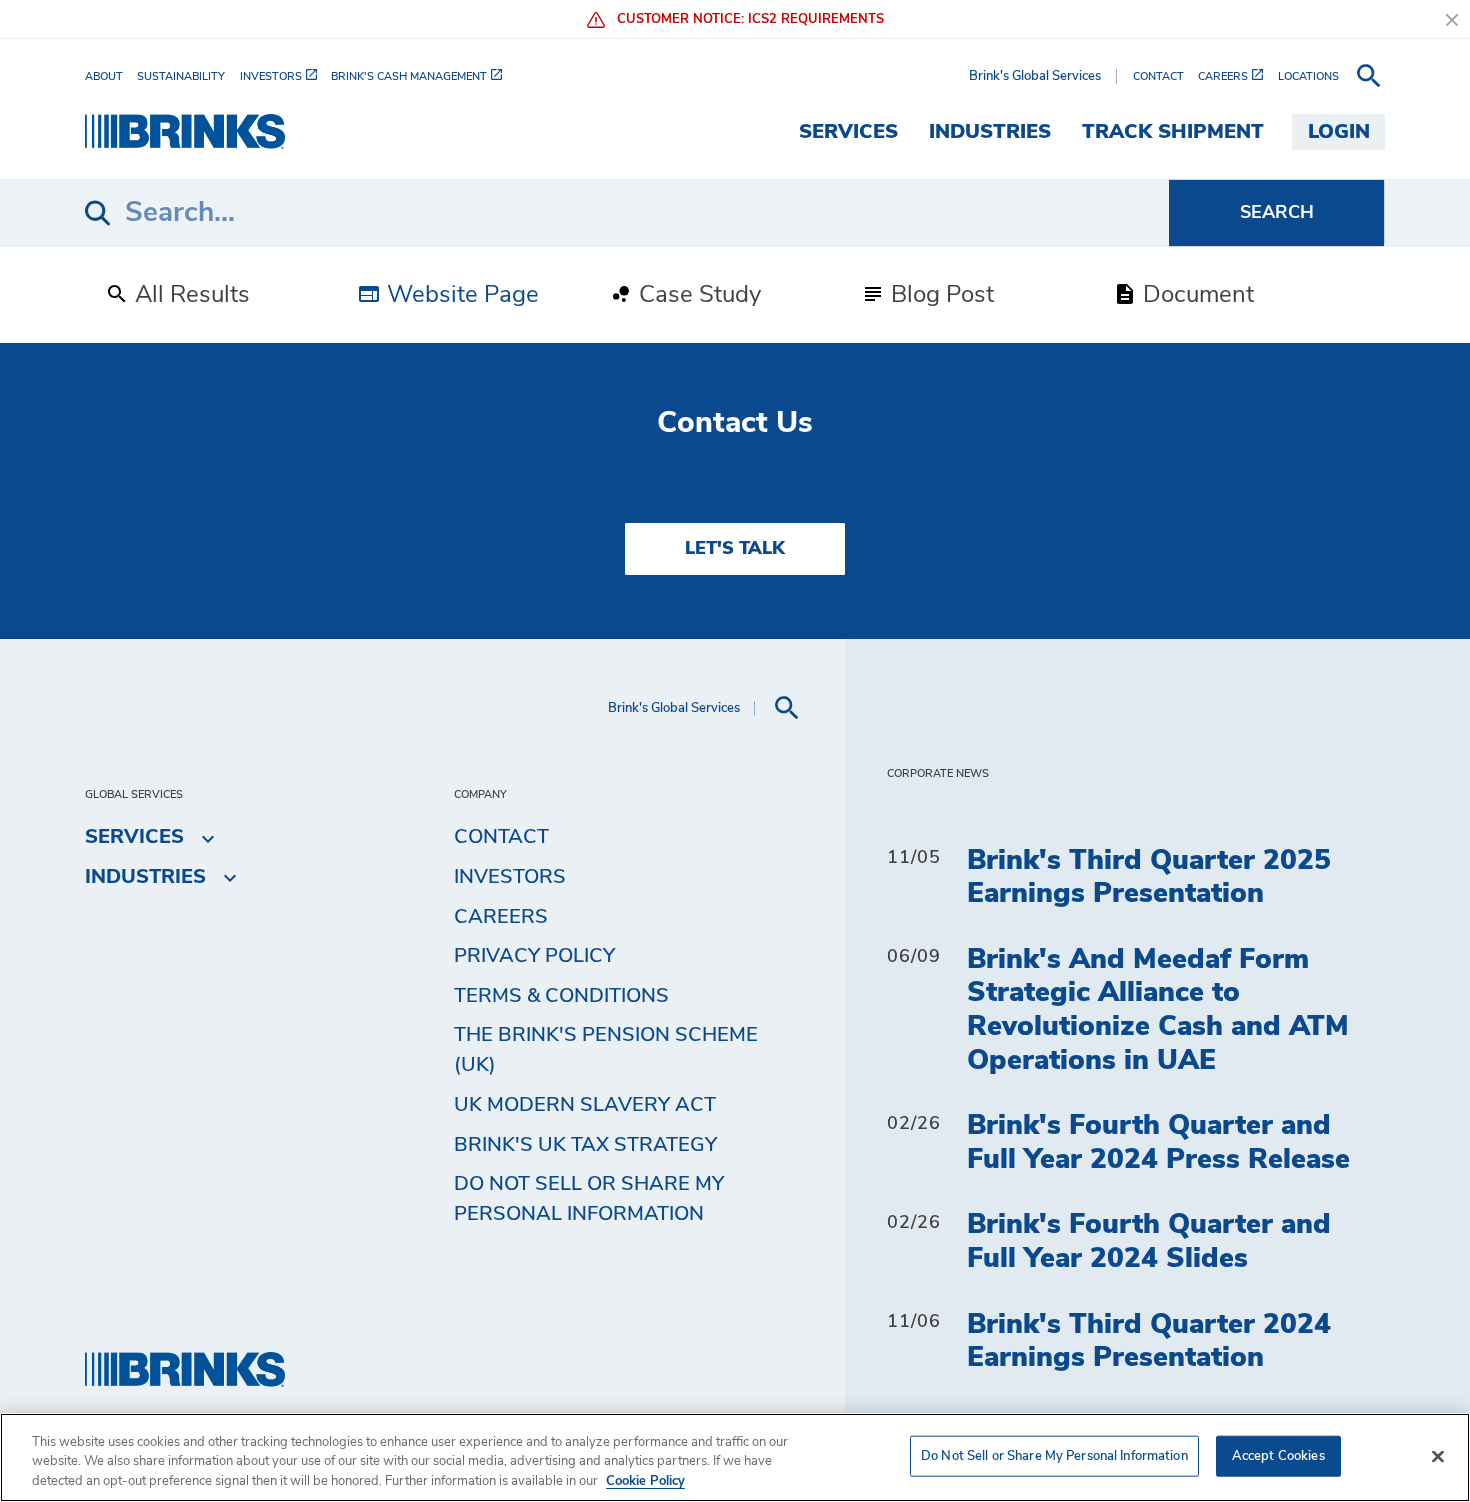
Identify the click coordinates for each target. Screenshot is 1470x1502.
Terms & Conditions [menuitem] (561, 996)
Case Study (697, 295)
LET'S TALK (735, 549)
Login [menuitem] (1339, 132)
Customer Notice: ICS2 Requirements (748, 19)
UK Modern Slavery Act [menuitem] (585, 1105)
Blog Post (939, 295)
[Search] (1276, 213)
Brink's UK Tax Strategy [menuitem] (585, 1145)
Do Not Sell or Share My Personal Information (1054, 1455)
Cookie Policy (645, 1481)
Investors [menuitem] (510, 877)
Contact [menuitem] (501, 837)
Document (1195, 295)
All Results (189, 295)
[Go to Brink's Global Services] (185, 131)
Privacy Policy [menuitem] (534, 956)
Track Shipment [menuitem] (1173, 132)
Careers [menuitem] (501, 917)
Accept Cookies (1278, 1455)
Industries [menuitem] (990, 132)
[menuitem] (111, 75)
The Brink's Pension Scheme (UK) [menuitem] (606, 1050)
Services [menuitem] (848, 132)
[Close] (1438, 1456)
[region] (735, 1457)
